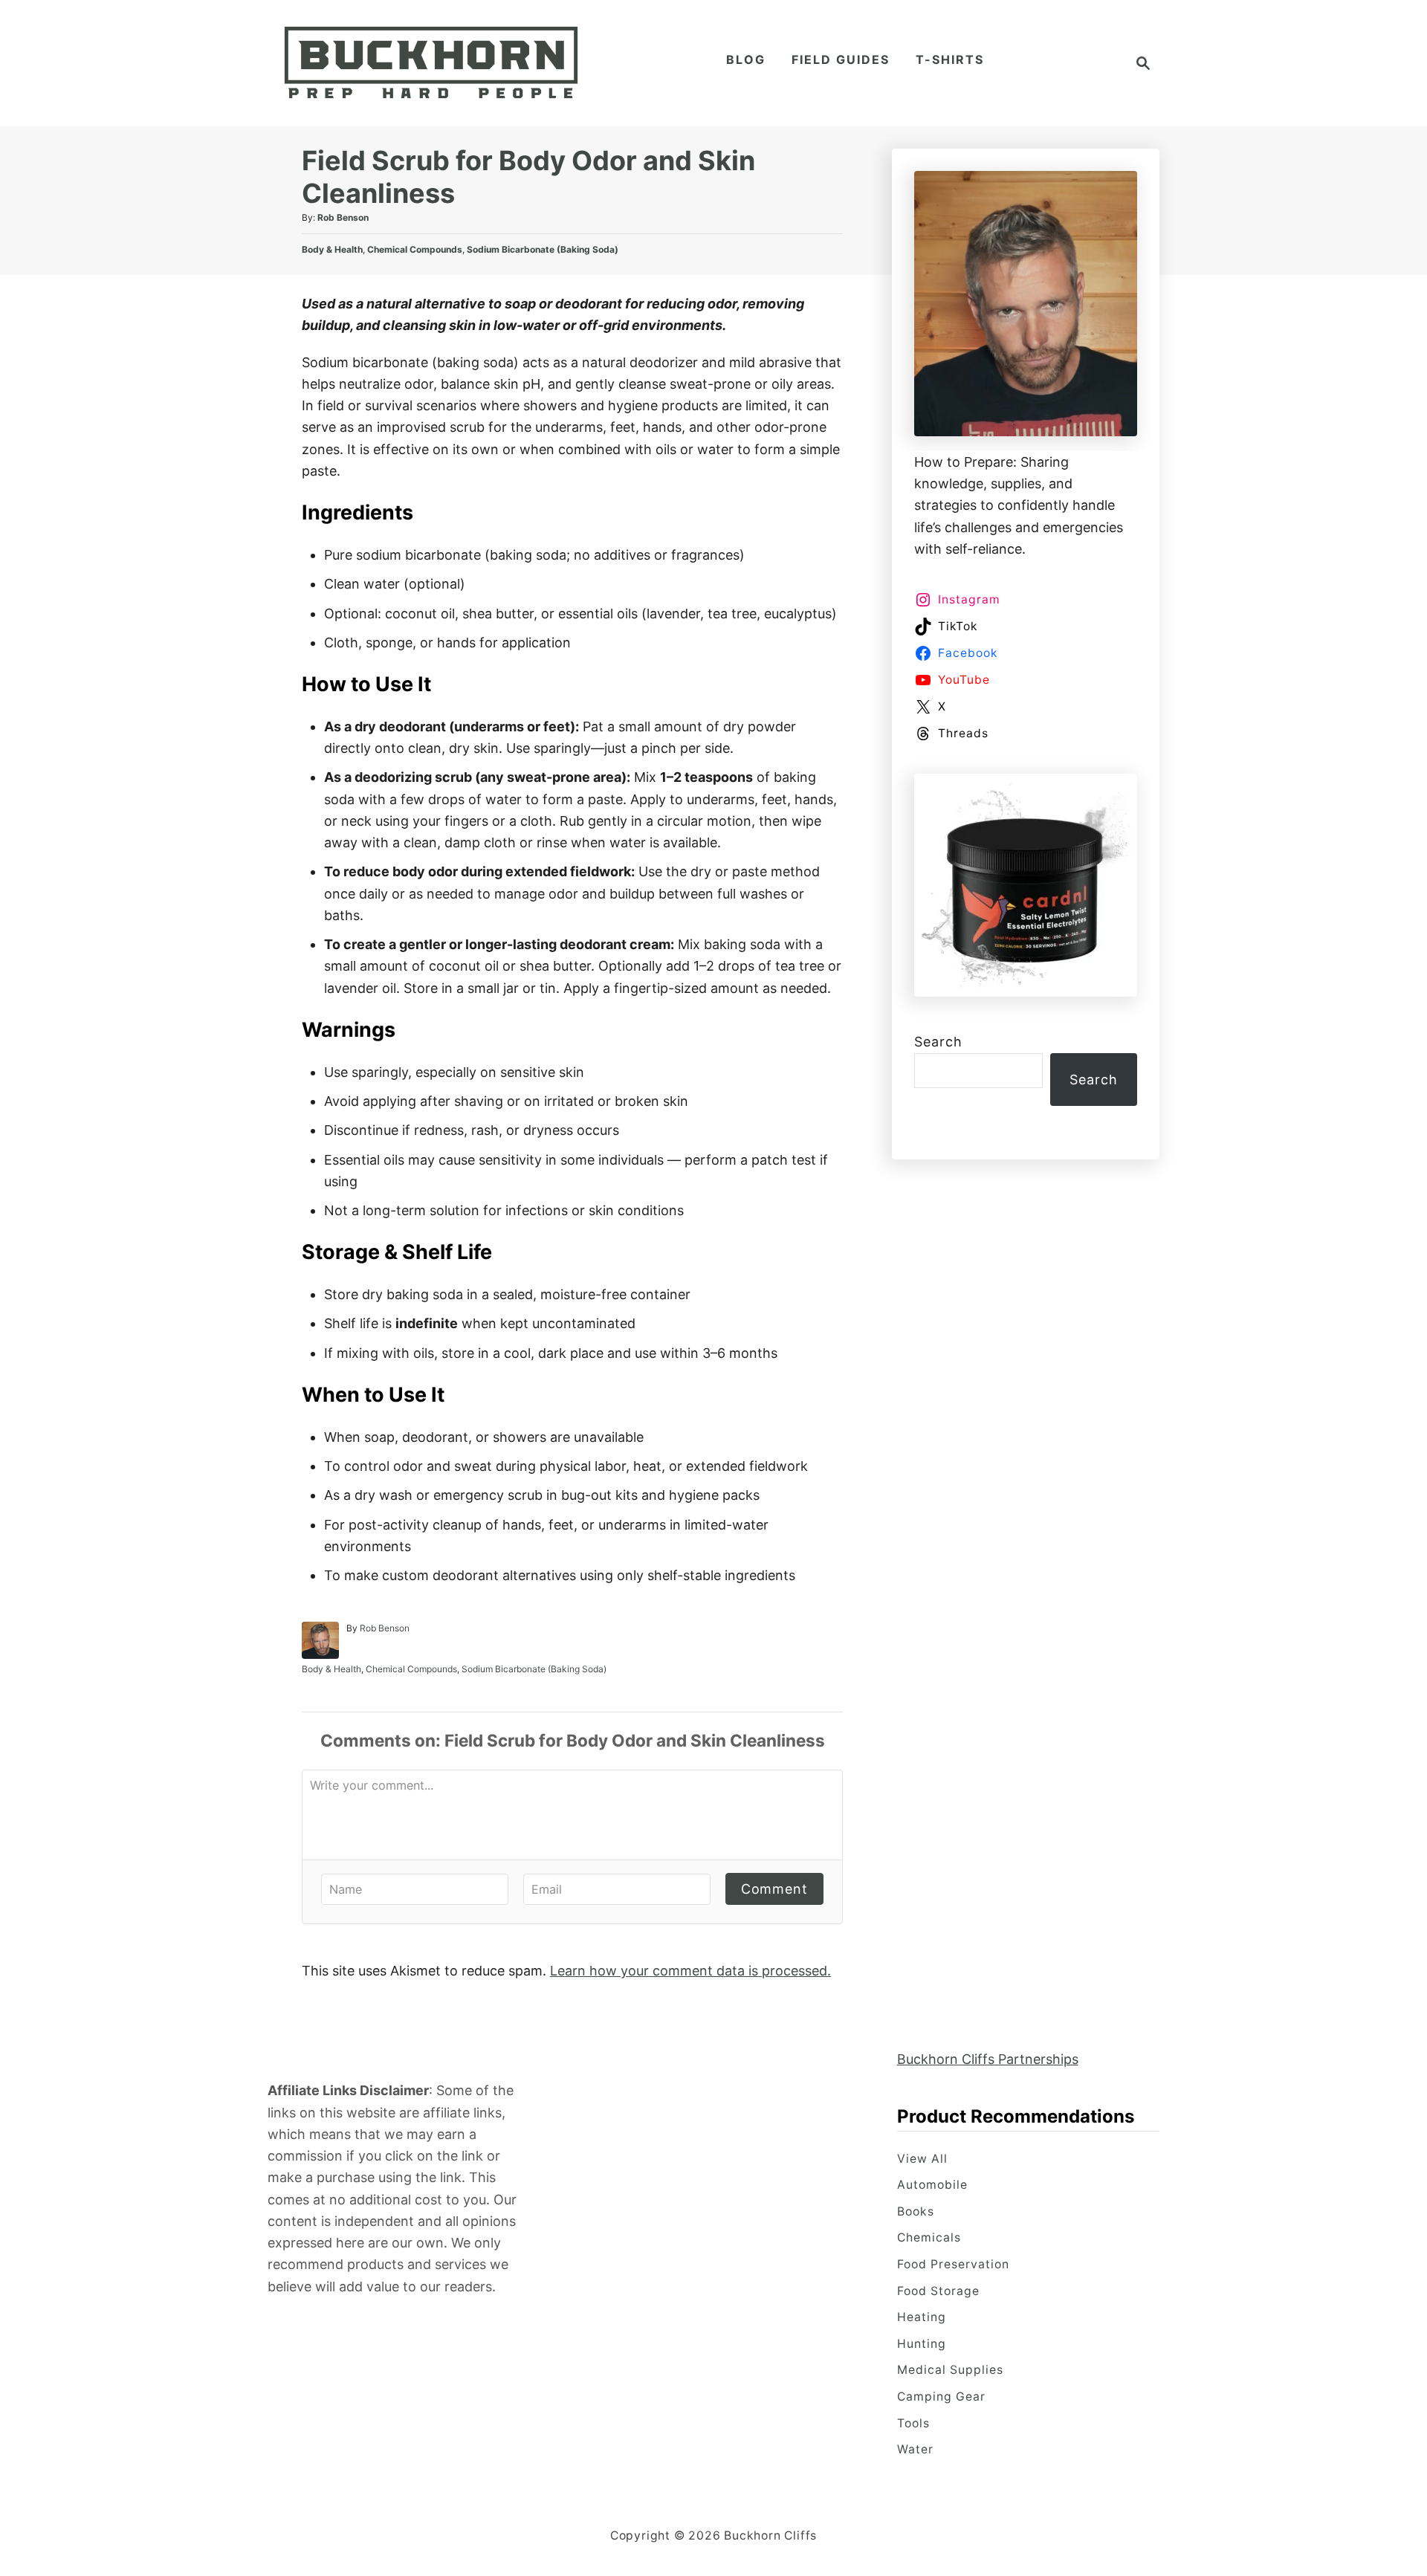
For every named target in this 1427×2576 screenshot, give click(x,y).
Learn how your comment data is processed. (690, 1971)
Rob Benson (343, 217)
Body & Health (332, 249)
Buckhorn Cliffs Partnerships (988, 2059)
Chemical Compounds (415, 249)
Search (938, 1042)
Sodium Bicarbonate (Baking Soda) (543, 249)
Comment (774, 1889)
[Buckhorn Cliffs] (431, 63)
